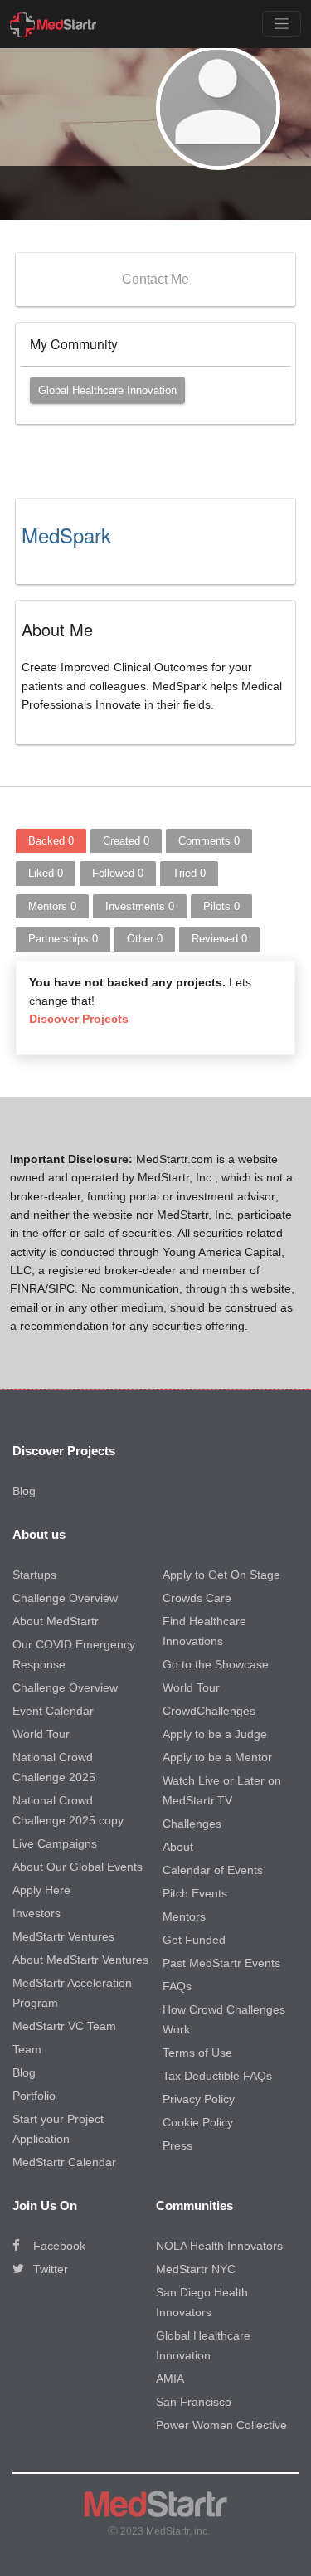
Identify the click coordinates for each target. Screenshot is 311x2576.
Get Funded (194, 1940)
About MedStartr (56, 1621)
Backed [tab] (51, 841)
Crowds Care (197, 1598)
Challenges (192, 1824)
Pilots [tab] (221, 906)
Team (27, 2049)
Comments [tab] (209, 841)
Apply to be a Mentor (217, 1757)
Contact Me (155, 279)
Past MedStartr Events (221, 1963)
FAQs (177, 1986)
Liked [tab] (46, 873)
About (178, 1847)
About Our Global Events (78, 1867)
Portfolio (34, 2096)
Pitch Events (195, 1893)
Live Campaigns (55, 1843)
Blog (24, 1491)
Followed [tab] (118, 873)
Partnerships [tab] (63, 939)
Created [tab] (126, 841)
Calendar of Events (213, 1870)
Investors (36, 1913)
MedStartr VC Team (64, 2026)
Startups (34, 1575)
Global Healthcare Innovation (107, 390)
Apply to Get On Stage (221, 1575)
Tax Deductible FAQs (217, 2076)
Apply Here (41, 1890)
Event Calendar (53, 1711)
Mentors (184, 1916)
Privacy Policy (199, 2099)
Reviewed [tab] (219, 939)
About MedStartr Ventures (80, 1960)
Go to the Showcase (216, 1664)
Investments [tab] (140, 906)
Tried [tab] (189, 873)
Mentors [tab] (52, 906)
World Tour (41, 1734)
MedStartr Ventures (63, 1936)
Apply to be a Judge (215, 1734)
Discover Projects (79, 1019)
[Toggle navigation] (282, 24)
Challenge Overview (65, 1598)
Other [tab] (145, 939)
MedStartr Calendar (64, 2162)
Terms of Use (197, 2053)
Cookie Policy (198, 2122)
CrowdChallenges (209, 1711)
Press (177, 2145)
